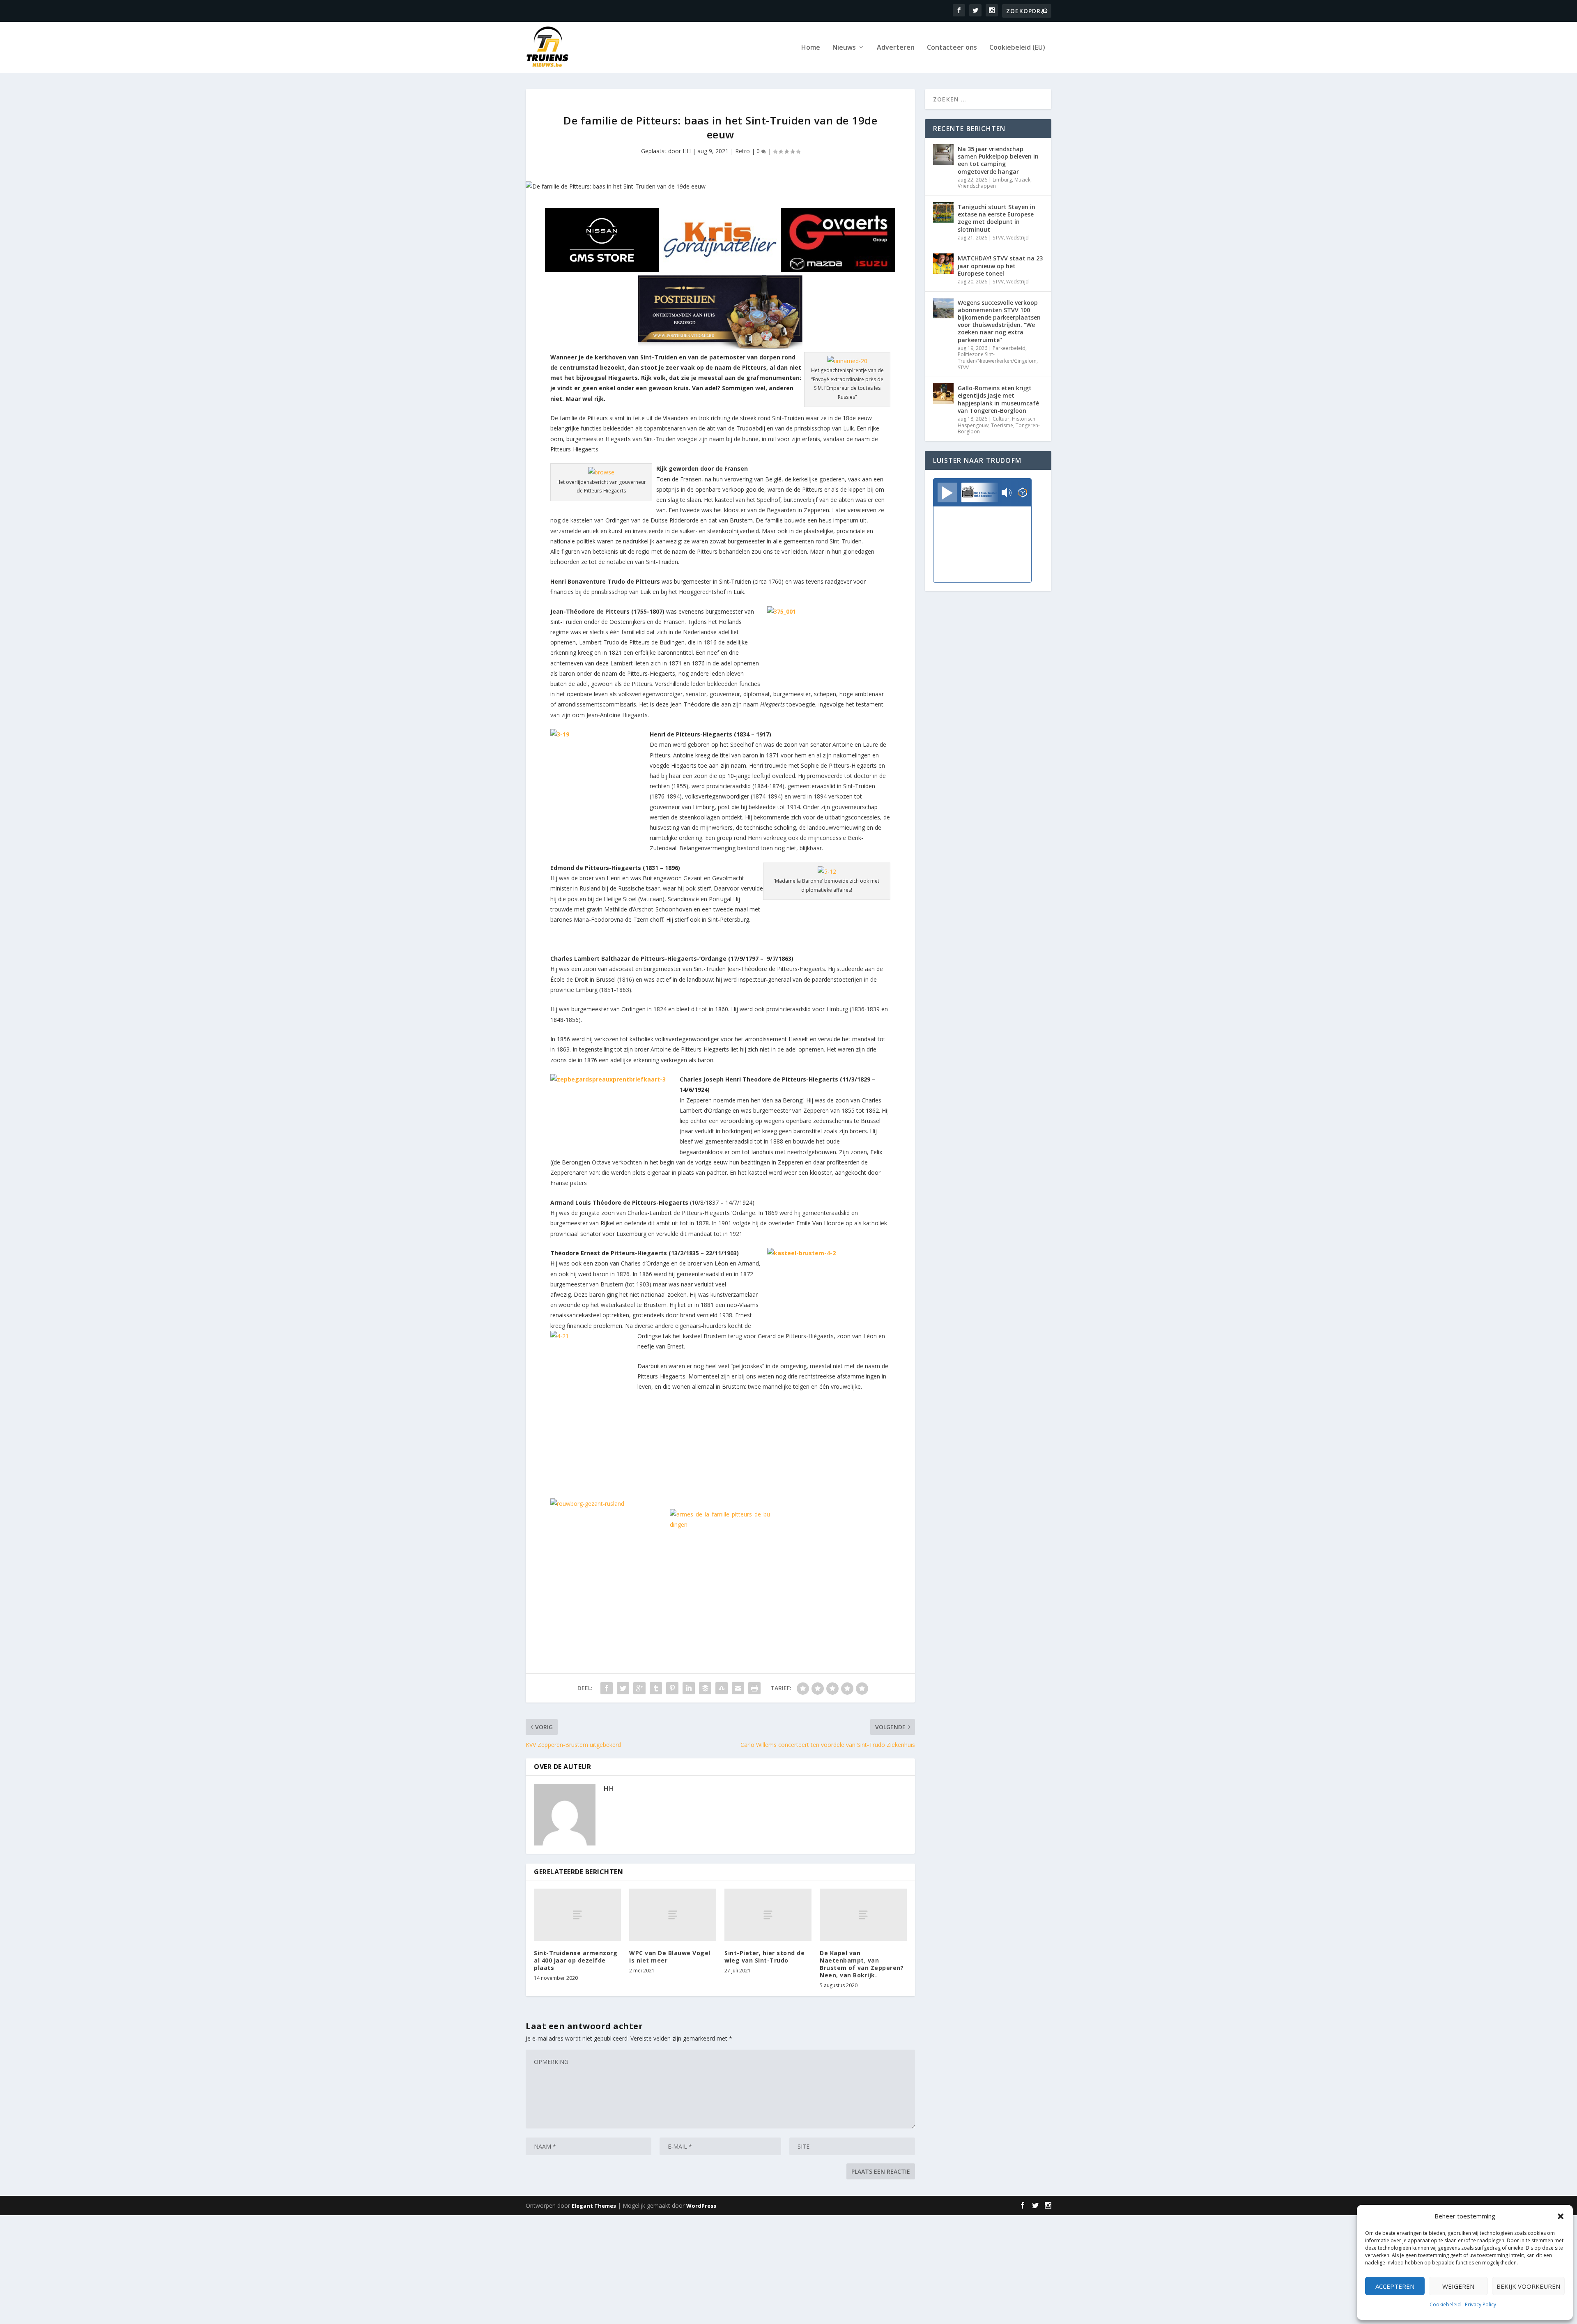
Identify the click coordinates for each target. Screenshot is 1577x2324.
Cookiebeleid (1445, 2304)
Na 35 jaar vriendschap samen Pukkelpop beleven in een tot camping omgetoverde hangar (998, 160)
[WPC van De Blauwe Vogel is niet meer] (673, 1915)
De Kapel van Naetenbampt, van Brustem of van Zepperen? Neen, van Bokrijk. (862, 1964)
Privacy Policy (1480, 2304)
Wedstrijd (1017, 238)
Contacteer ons (952, 48)
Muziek (1022, 180)
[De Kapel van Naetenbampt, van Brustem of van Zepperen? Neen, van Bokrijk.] (863, 1915)
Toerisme (1002, 425)
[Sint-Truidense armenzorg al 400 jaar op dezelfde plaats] (577, 1915)
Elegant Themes (594, 2206)
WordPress (701, 2206)
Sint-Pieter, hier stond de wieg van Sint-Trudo (764, 1957)
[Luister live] (947, 492)
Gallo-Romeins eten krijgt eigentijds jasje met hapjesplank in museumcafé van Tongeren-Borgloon (998, 399)
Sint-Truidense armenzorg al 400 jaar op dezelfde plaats (576, 1960)
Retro (743, 151)
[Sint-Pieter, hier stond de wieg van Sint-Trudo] (768, 1915)
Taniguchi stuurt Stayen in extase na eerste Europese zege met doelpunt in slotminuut (997, 218)
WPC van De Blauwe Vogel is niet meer (670, 1957)
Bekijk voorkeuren (1528, 2286)
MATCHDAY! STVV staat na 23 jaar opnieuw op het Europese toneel (1000, 266)
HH (687, 151)
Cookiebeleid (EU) (1017, 48)
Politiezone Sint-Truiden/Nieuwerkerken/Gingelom (997, 358)
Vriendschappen (977, 186)
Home (811, 48)
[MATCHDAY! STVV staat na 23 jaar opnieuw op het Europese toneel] (943, 264)
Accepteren (1395, 2286)
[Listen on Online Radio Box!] (1023, 493)
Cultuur (1001, 419)
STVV (998, 238)
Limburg (1002, 180)
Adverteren (896, 48)
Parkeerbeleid (1009, 348)
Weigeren (1458, 2286)
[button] (1561, 2216)
